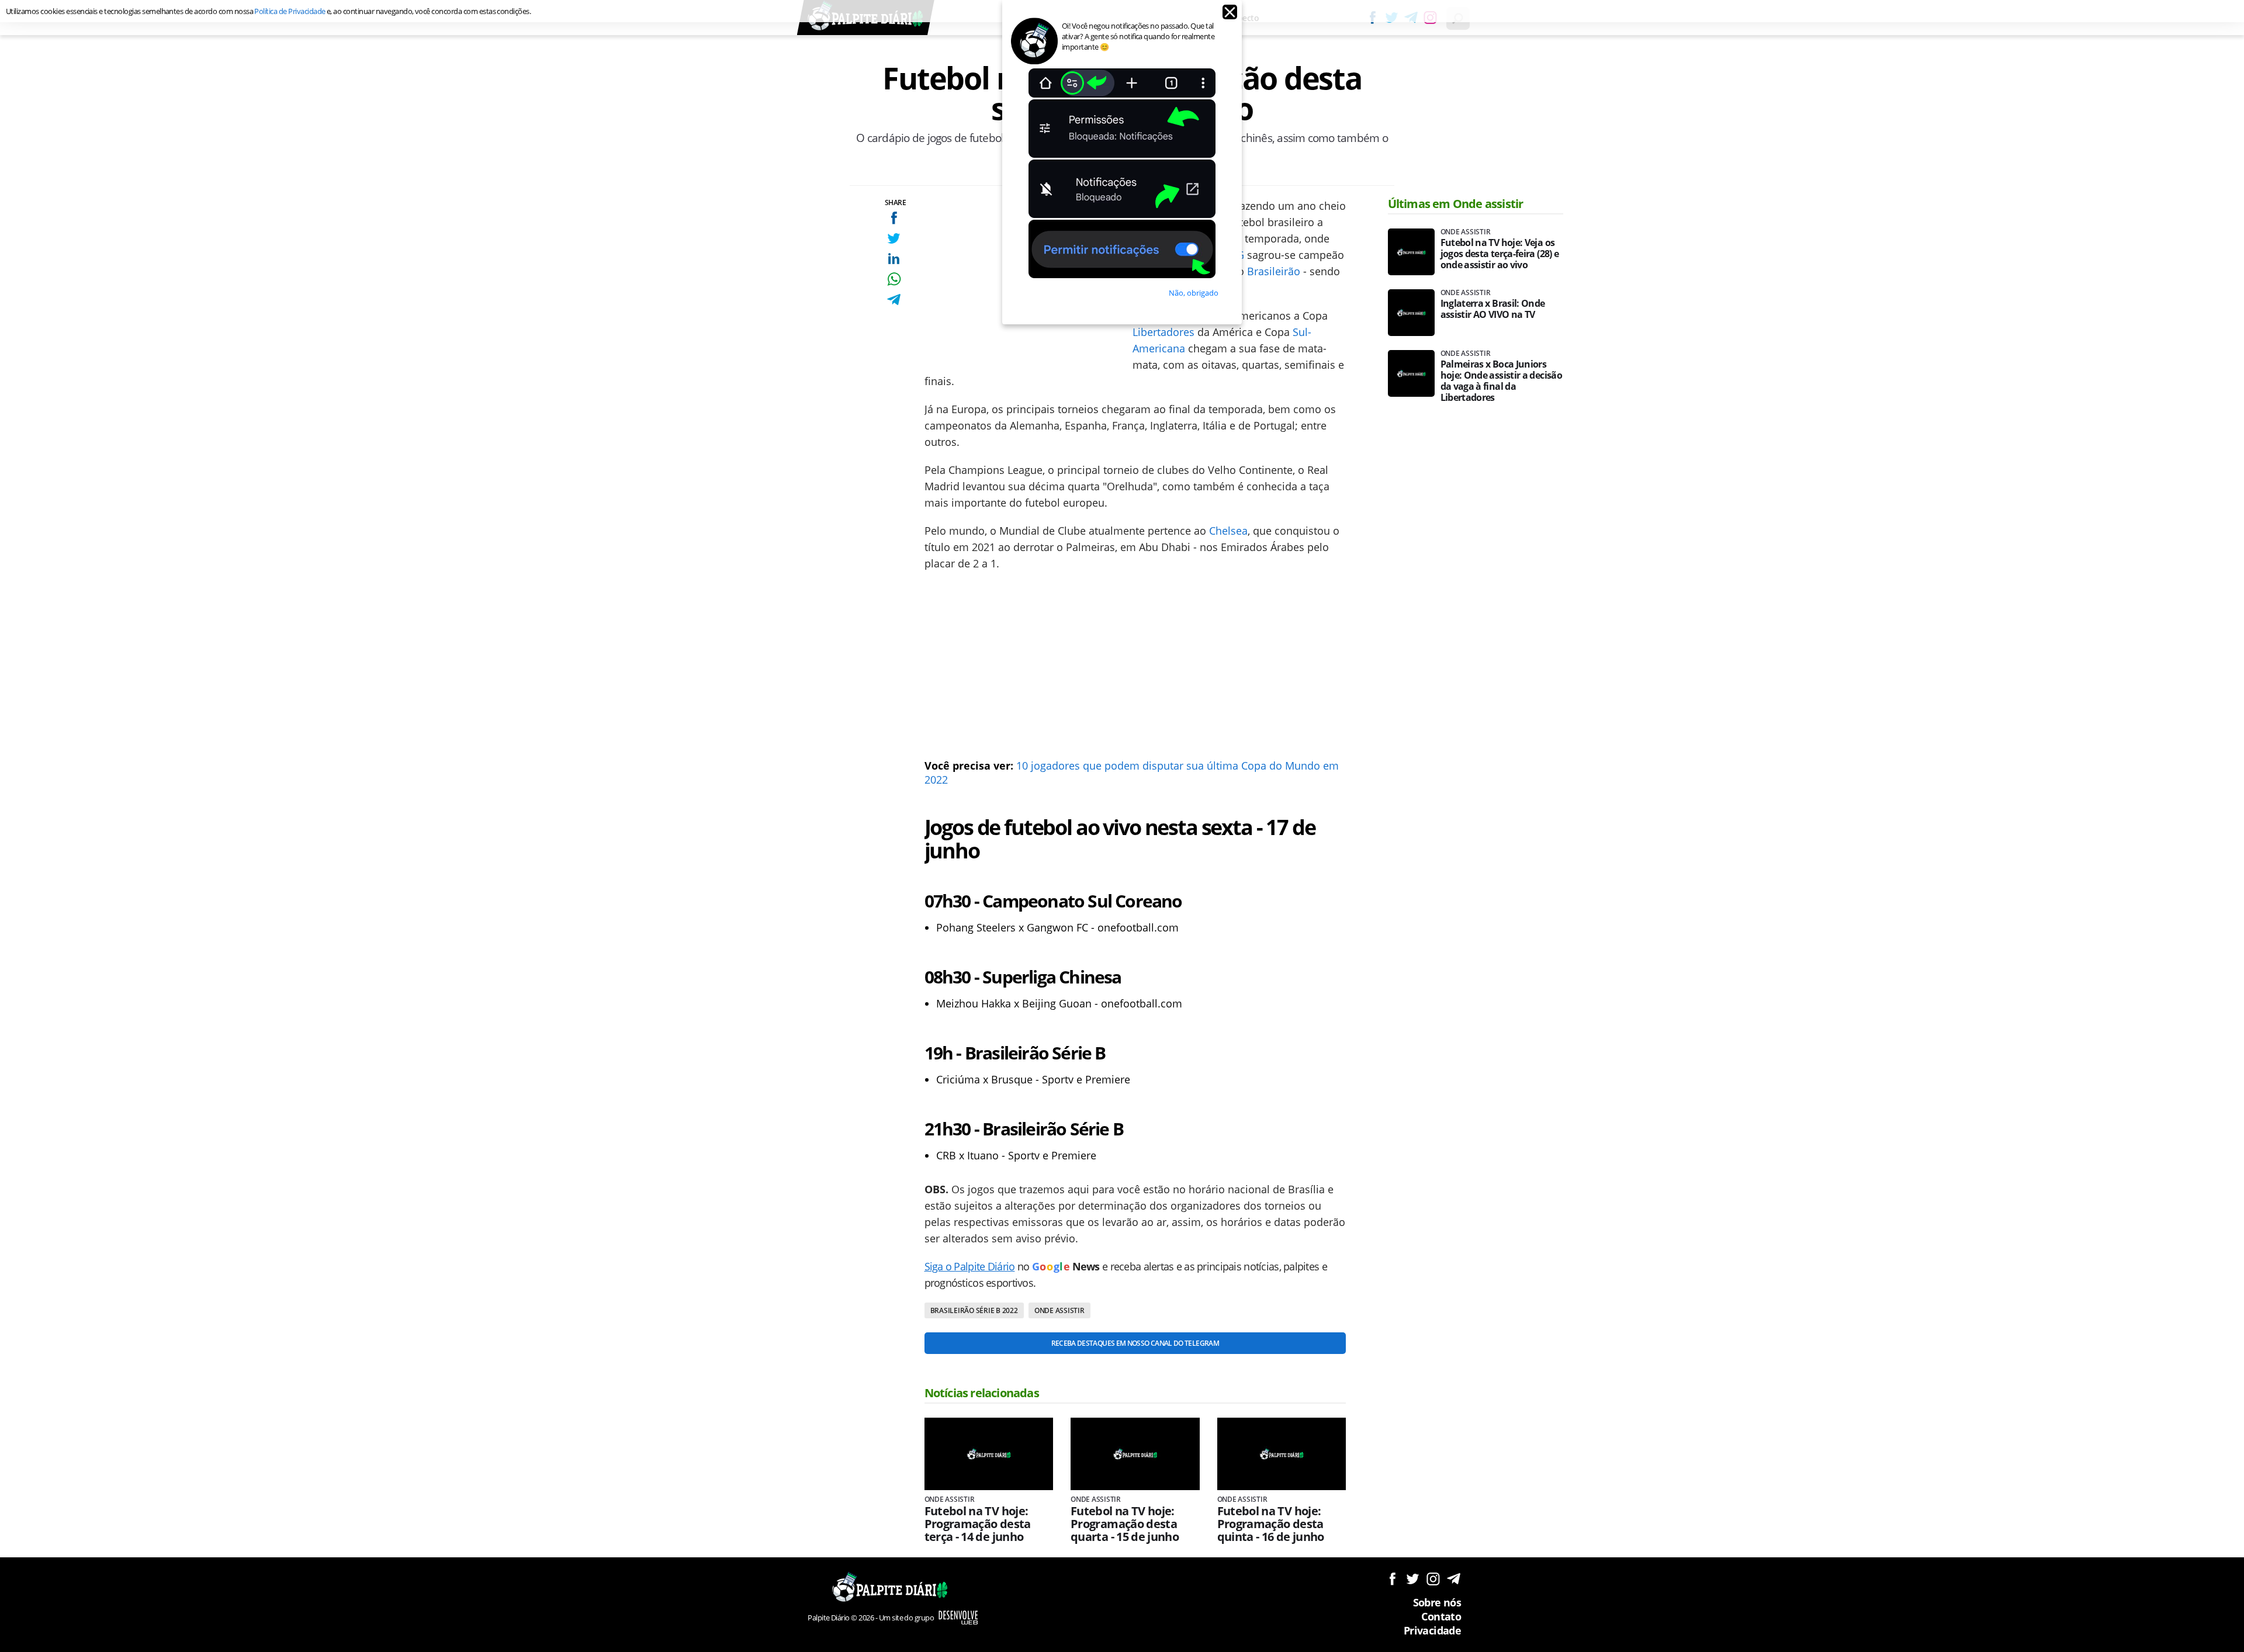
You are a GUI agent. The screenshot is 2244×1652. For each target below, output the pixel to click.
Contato (1441, 1616)
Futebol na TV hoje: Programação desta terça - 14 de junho (978, 1524)
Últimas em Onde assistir (1456, 204)
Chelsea (1228, 531)
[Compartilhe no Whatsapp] (894, 279)
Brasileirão (1274, 271)
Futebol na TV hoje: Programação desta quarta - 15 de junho (1125, 1524)
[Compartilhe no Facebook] (894, 218)
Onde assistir (1059, 1310)
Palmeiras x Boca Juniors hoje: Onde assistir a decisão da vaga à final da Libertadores (1501, 381)
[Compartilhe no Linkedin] (894, 259)
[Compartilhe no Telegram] (894, 299)
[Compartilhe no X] (894, 238)
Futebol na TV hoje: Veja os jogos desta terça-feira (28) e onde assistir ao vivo (1500, 254)
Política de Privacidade (290, 11)
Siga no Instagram (1433, 1579)
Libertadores (1163, 332)
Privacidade (1432, 1630)
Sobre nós (1437, 1602)
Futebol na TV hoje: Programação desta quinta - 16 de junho (1271, 1524)
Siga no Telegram (1454, 1579)
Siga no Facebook (1392, 1579)
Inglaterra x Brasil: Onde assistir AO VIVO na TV (1493, 309)
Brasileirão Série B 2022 (974, 1310)
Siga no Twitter (1413, 1579)
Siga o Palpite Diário (970, 1266)
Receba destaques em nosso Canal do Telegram (1135, 1343)
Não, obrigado (1194, 293)
